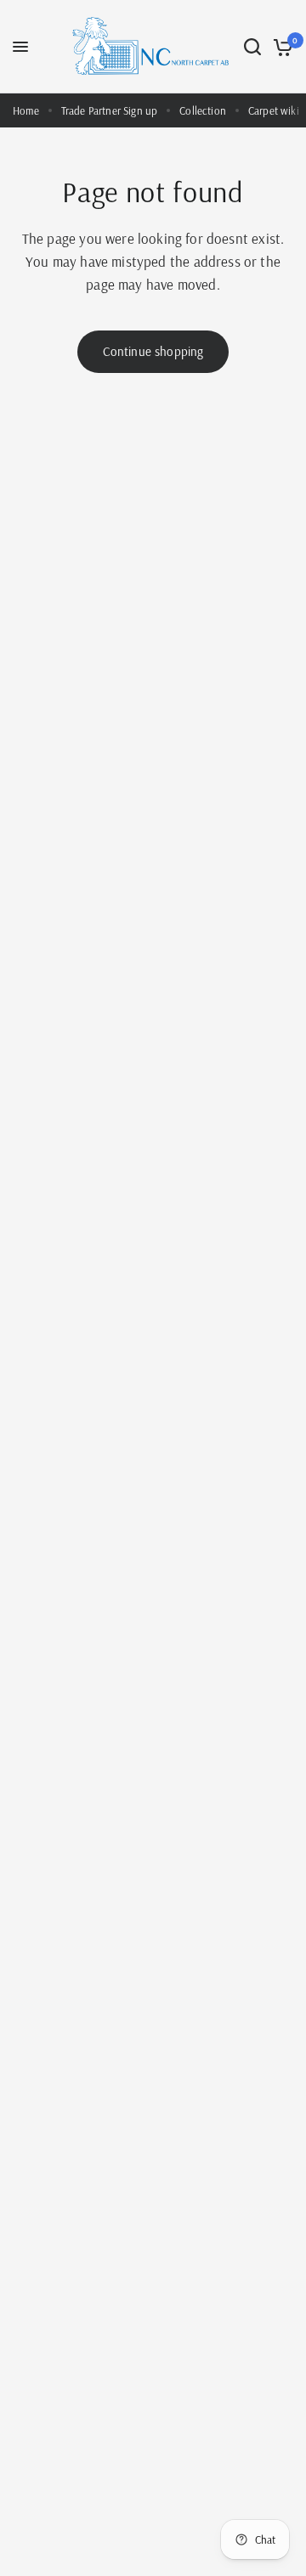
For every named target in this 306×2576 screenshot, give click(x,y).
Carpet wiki (274, 110)
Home (26, 110)
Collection (203, 110)
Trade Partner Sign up (110, 110)
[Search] (252, 47)
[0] (280, 47)
